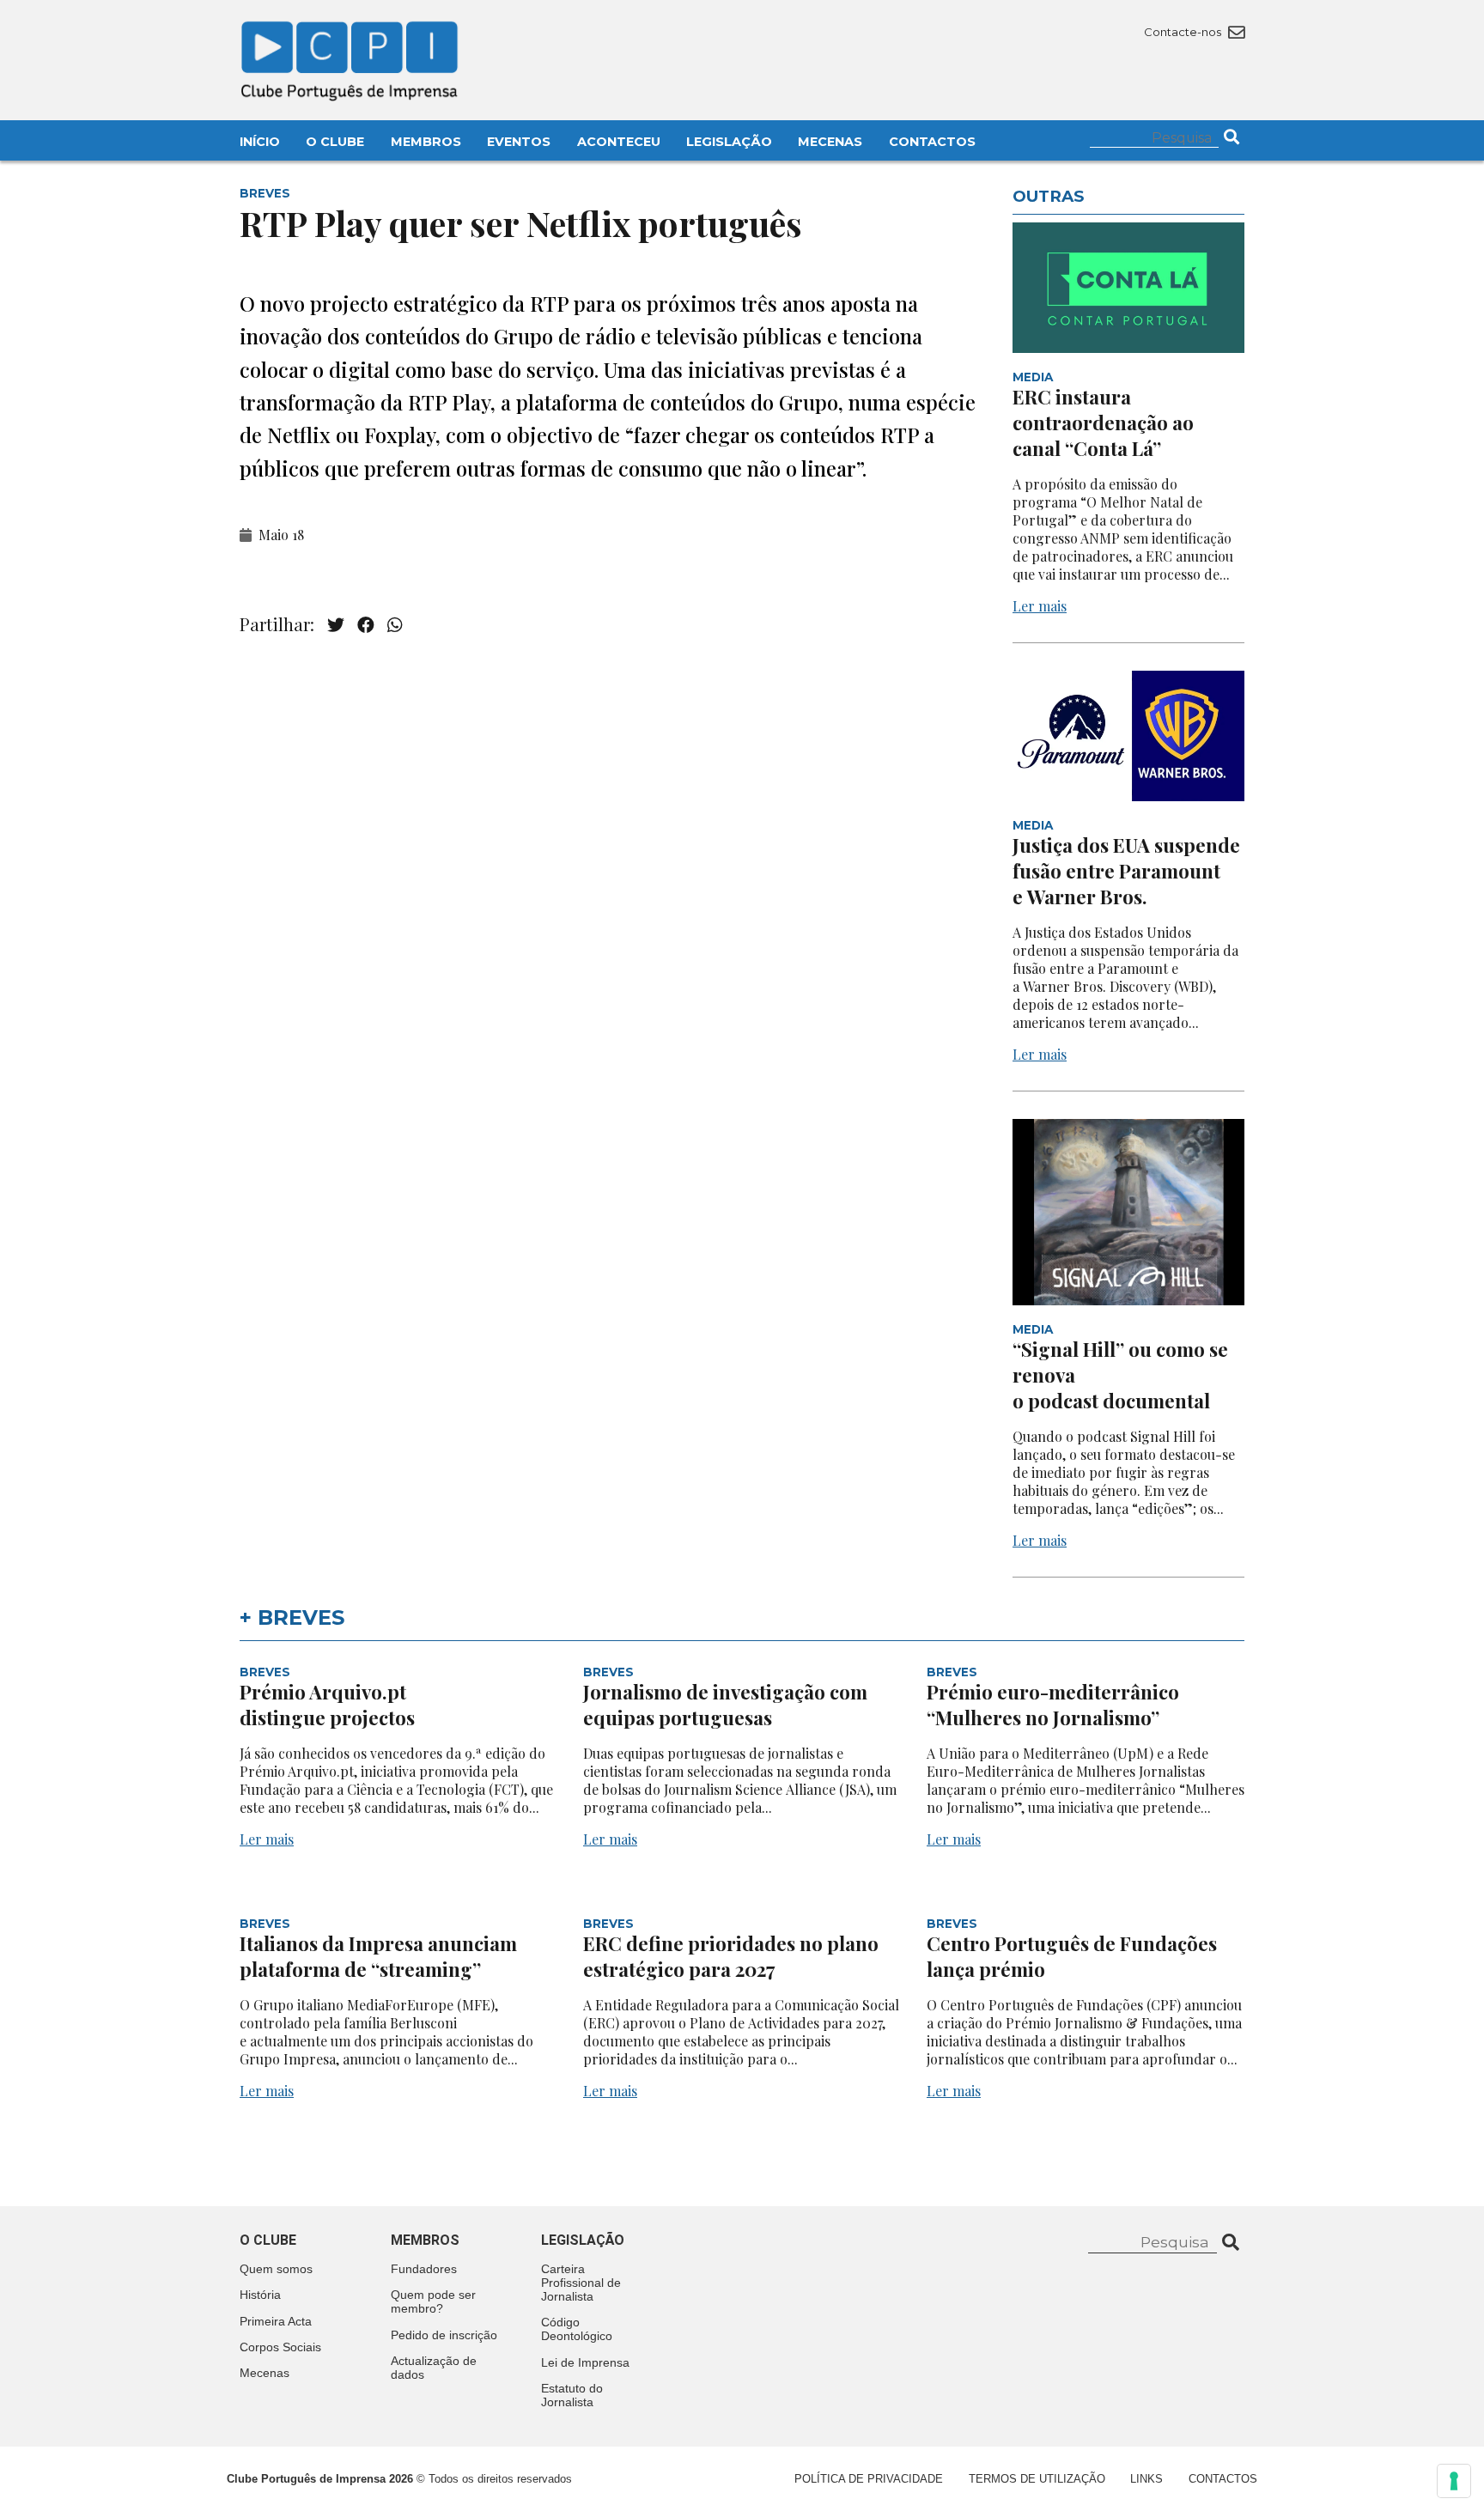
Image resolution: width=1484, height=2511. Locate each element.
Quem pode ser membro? (433, 2301)
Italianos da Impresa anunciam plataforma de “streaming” (378, 1956)
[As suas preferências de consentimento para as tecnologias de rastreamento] (1454, 2481)
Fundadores (424, 2269)
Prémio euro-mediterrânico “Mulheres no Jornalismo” (1053, 1705)
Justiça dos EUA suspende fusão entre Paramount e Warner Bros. (1126, 871)
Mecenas (830, 142)
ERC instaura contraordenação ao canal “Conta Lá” (1103, 423)
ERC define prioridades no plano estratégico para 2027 (731, 1956)
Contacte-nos (1184, 32)
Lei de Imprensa (585, 2362)
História (260, 2295)
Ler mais (1040, 606)
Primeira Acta (276, 2321)
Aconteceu (619, 142)
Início (260, 142)
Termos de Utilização (1037, 2479)
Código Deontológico (577, 2329)
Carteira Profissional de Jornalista (581, 2283)
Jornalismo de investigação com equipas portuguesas (725, 1705)
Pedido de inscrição (444, 2335)
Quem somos (276, 2269)
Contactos (932, 142)
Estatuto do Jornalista (572, 2395)
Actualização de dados (434, 2368)
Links (1146, 2479)
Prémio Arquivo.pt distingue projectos (329, 1705)
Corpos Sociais (280, 2347)
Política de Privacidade (869, 2479)
